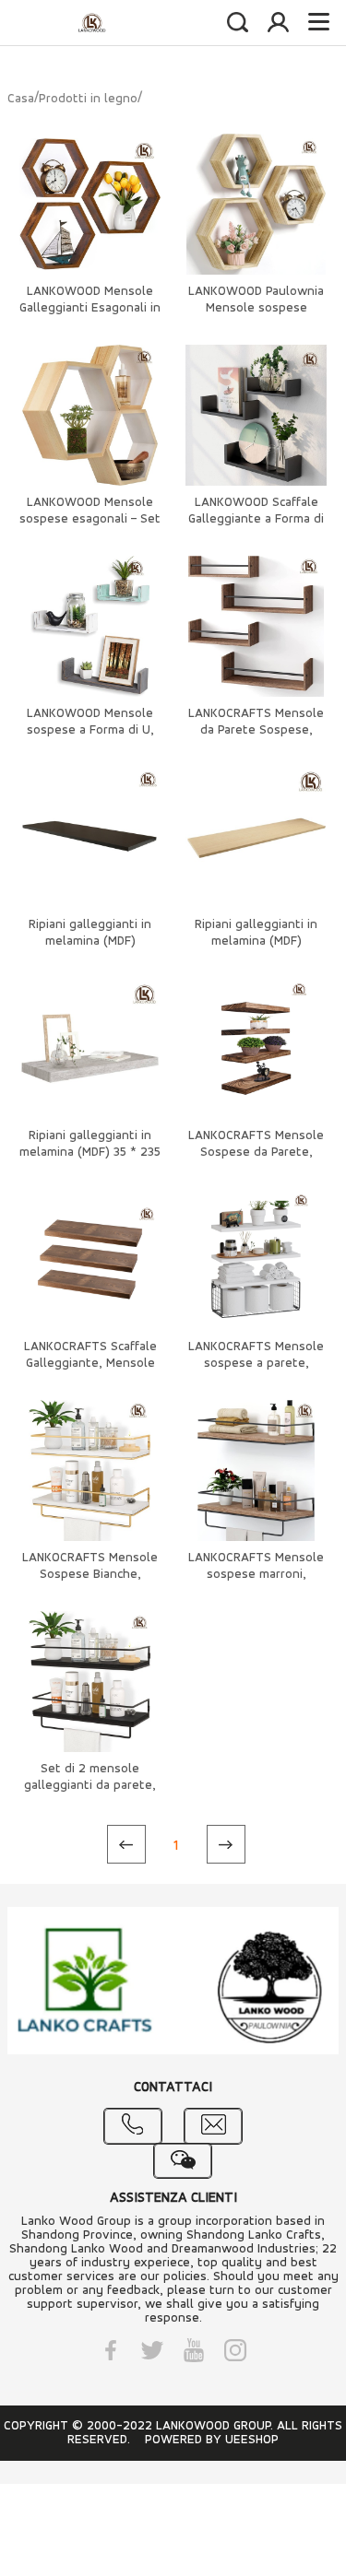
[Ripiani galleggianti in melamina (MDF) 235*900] (90, 837)
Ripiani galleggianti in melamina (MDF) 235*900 (90, 941)
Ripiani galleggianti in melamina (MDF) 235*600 (256, 941)
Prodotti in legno (88, 99)
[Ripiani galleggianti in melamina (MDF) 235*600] (256, 837)
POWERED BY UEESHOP (212, 2440)
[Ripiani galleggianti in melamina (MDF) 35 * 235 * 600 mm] (90, 1048)
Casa (21, 99)
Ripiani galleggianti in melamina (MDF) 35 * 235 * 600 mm (90, 1153)
